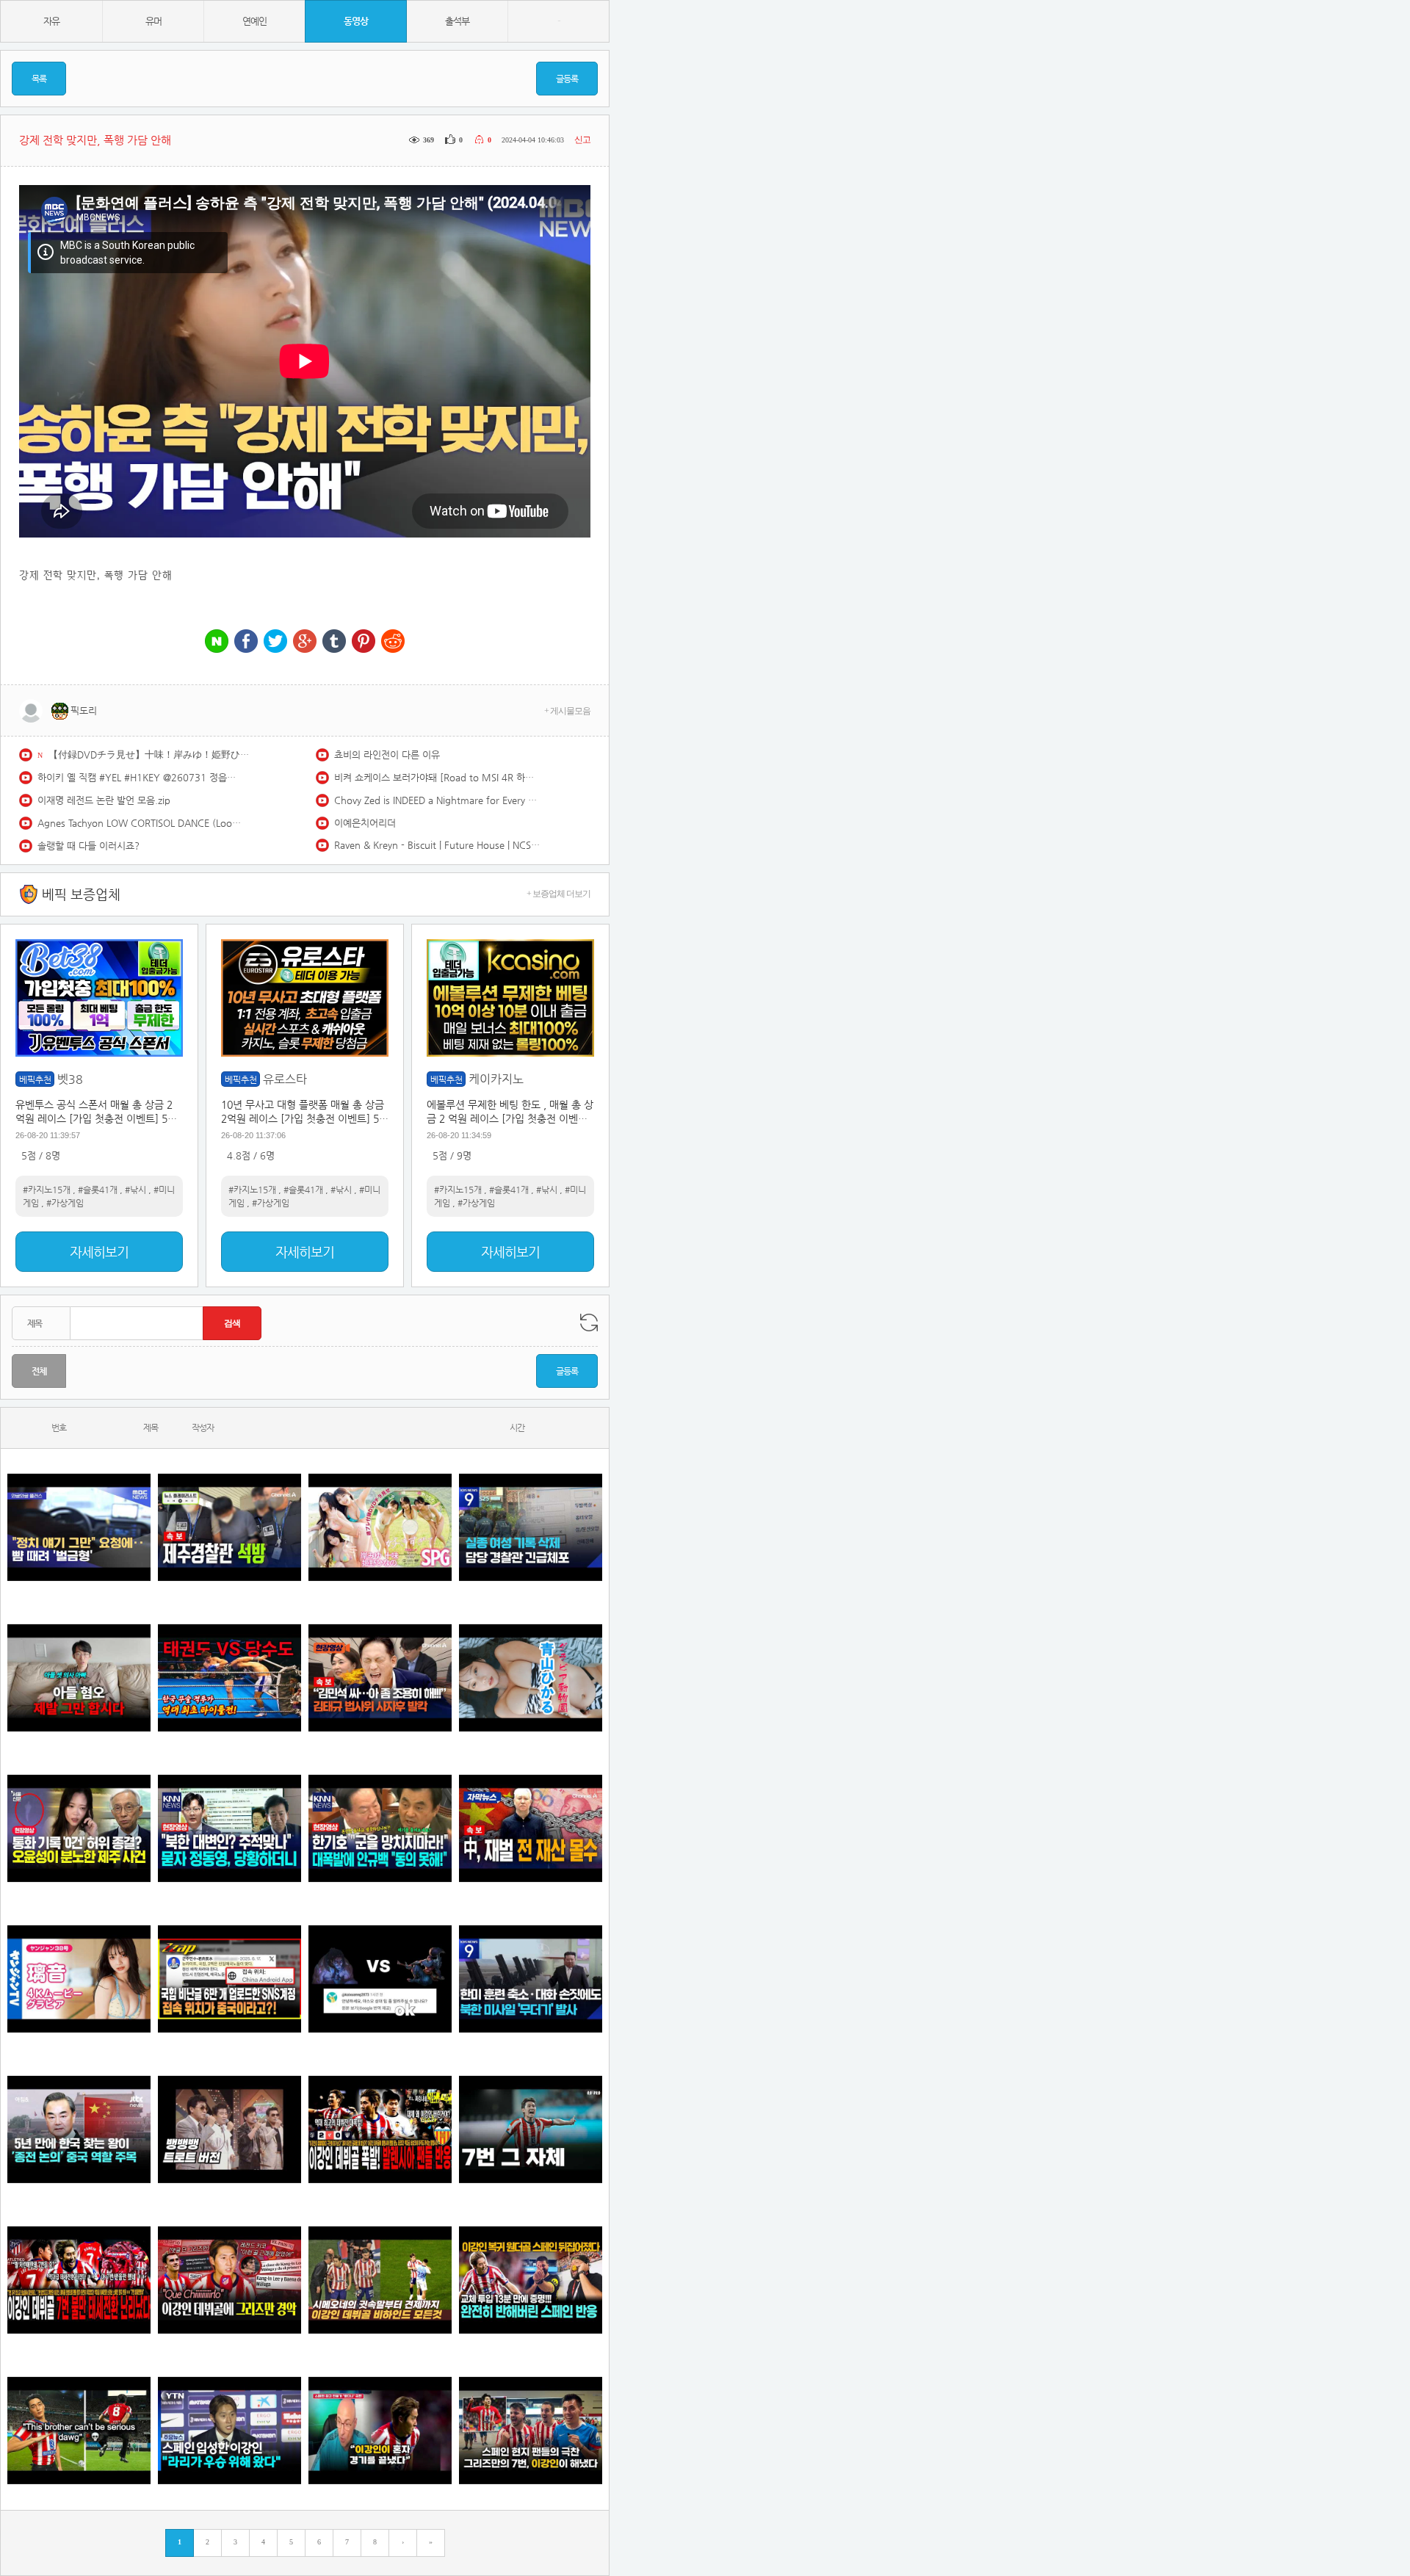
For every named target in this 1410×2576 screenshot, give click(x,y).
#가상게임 (65, 1203)
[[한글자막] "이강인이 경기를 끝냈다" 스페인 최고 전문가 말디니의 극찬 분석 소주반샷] (380, 2431)
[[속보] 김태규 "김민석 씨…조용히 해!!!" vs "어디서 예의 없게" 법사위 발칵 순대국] (380, 1678)
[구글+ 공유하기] (305, 642)
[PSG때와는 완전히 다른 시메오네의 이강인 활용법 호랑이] (531, 2130)
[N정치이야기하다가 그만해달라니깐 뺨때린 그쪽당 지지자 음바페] (79, 1528)
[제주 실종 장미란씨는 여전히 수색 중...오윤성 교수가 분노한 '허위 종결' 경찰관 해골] (79, 1829)
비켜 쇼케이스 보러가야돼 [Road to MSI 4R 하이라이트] (437, 777)
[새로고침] (589, 1323)
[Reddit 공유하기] (393, 642)
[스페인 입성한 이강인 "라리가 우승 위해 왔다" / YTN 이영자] (229, 2431)
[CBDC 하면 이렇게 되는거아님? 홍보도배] (531, 1829)
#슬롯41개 (98, 1190)
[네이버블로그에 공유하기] (217, 642)
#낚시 (135, 1190)
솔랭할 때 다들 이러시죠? (88, 846)
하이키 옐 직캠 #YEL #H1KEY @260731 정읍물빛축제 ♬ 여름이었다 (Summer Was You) (140, 777)
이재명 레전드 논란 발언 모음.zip (104, 800)
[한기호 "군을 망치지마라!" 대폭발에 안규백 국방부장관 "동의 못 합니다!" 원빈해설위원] (380, 1829)
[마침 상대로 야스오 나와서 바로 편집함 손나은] (380, 1979)
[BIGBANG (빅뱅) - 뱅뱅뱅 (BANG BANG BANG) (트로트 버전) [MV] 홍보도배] (229, 2130)
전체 (39, 1371)
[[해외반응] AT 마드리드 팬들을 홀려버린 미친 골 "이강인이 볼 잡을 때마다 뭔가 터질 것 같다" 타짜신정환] (531, 2280)
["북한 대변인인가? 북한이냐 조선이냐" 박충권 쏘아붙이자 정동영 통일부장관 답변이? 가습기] (229, 1829)
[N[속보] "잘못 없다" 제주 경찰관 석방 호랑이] (229, 1528)
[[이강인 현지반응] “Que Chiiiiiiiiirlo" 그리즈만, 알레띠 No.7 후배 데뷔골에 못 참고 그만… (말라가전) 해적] (229, 2280)
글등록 (567, 79)
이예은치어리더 (365, 823)
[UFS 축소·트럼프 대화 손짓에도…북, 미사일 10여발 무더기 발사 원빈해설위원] (531, 1979)
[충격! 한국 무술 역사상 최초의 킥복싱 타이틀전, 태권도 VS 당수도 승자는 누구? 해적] (229, 1678)
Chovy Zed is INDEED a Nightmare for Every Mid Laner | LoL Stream (437, 800)
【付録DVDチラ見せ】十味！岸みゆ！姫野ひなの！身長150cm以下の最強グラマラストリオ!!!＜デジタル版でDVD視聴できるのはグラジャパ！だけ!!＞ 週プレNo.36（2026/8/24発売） (151, 755)
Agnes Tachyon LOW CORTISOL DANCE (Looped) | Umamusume (140, 823)
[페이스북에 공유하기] (246, 642)
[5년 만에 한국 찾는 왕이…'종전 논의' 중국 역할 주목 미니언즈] (79, 2130)
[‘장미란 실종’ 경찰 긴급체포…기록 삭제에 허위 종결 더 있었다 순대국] (531, 1528)
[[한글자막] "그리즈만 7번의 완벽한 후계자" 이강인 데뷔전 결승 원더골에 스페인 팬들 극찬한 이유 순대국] (531, 2431)
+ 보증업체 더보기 (558, 894)
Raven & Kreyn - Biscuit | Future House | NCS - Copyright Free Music (437, 845)
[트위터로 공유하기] (275, 642)
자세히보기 (99, 1252)
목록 (39, 79)
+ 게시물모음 (567, 711)
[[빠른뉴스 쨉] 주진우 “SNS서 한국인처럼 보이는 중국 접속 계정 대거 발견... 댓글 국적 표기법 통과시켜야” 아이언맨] (229, 1979)
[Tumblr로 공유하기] (334, 642)
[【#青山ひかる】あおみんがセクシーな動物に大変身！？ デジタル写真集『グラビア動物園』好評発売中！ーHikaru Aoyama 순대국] (531, 1678)
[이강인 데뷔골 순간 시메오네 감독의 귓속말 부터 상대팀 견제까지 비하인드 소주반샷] (380, 2280)
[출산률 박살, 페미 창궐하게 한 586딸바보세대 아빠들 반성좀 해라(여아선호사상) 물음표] (79, 1678)
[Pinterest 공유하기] (364, 642)
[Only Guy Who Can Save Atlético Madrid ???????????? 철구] (79, 2431)
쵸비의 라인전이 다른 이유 (387, 755)
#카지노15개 (47, 1190)
